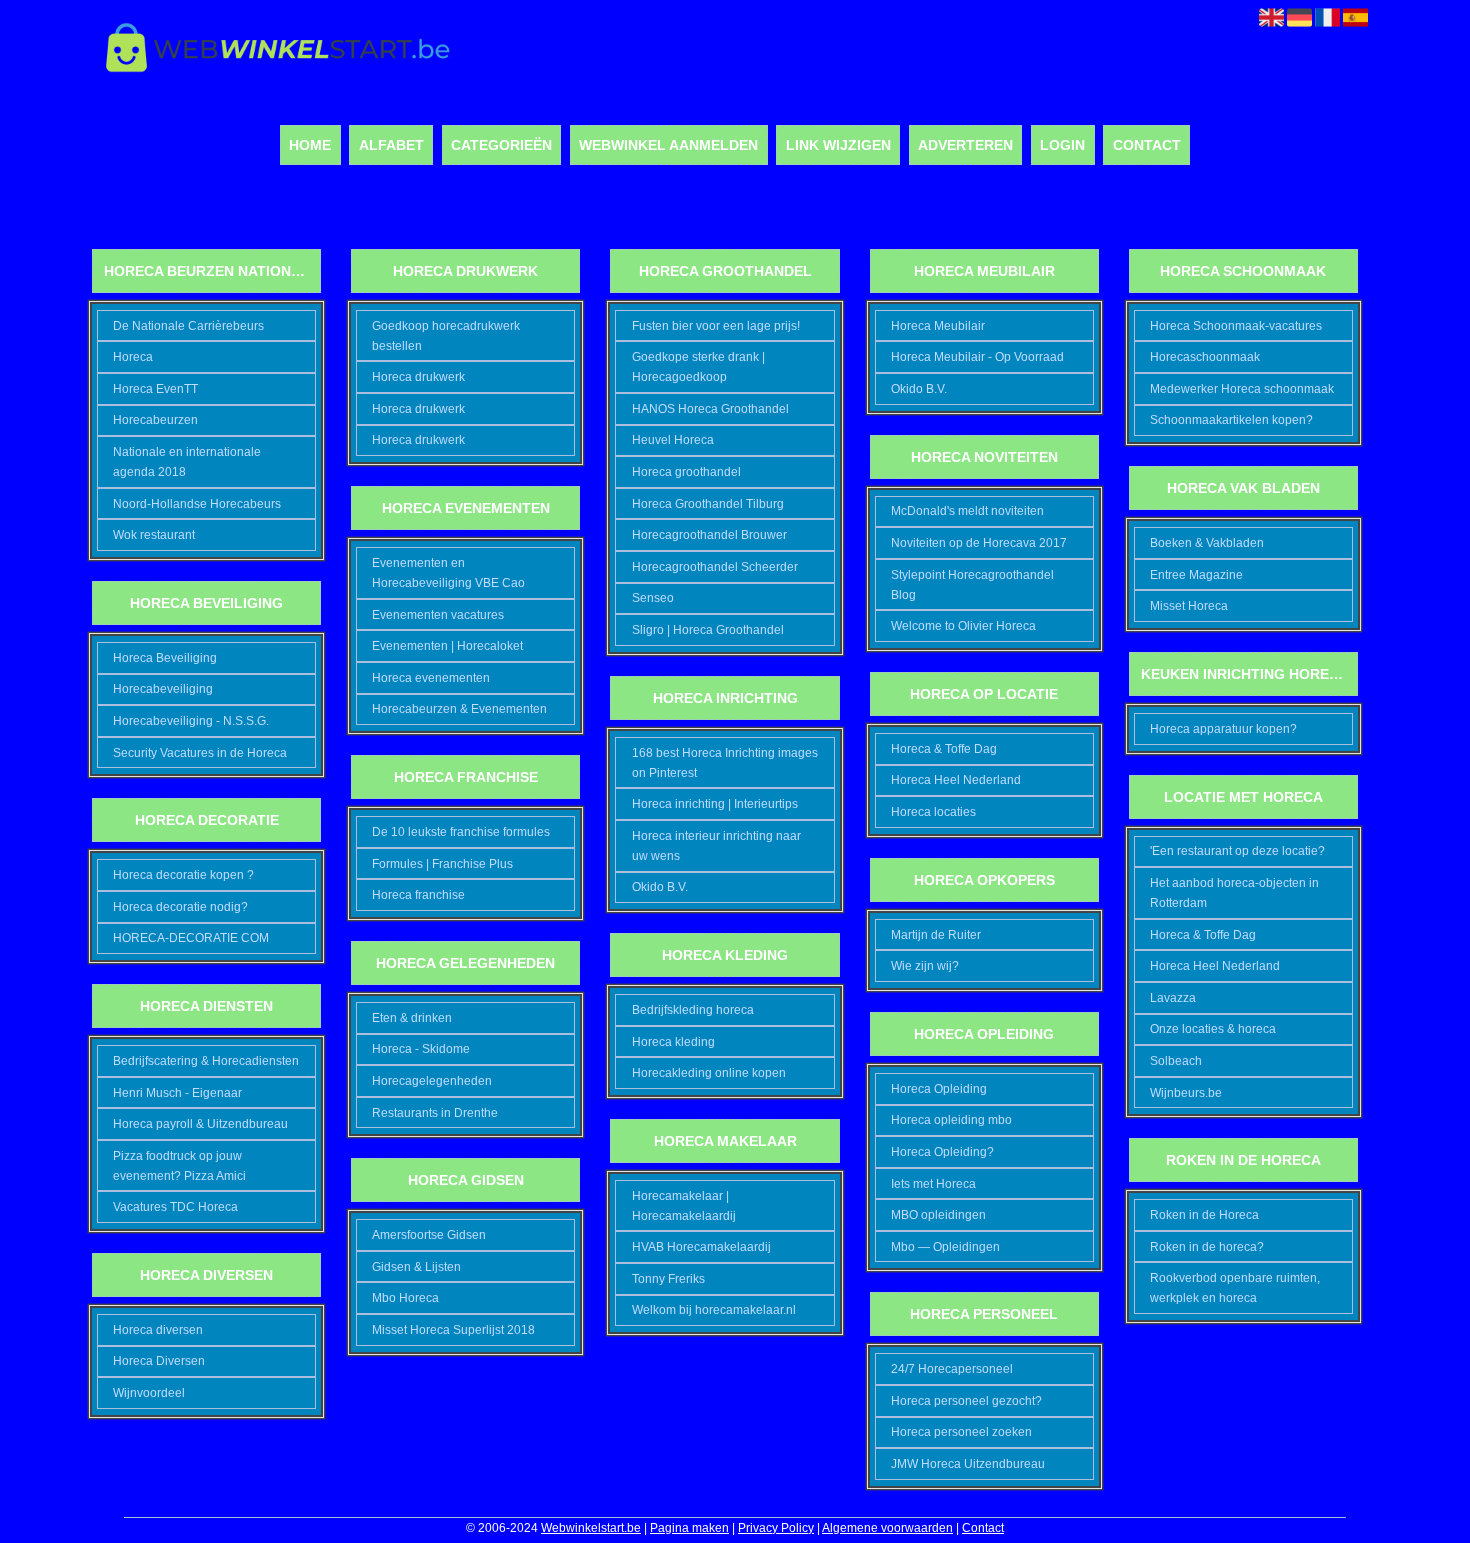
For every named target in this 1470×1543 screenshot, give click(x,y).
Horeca (133, 357)
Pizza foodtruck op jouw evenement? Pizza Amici (179, 1166)
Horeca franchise (418, 895)
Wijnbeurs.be (1186, 1093)
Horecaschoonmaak (1205, 357)
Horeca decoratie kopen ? (183, 875)
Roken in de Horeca (1204, 1215)
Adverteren (965, 145)
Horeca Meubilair (938, 326)
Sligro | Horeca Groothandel (708, 630)
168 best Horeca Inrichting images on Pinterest (725, 763)
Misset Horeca (1189, 606)
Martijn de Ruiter (936, 935)
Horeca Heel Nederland (956, 780)
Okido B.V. (660, 887)
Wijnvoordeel (149, 1393)
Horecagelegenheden (432, 1081)
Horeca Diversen (159, 1361)
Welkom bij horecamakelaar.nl (714, 1310)
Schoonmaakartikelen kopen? (1231, 420)
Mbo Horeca (405, 1298)
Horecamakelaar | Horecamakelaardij (684, 1206)
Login (1062, 145)
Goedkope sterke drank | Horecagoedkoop (698, 367)
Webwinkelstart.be (591, 1528)
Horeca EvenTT (155, 389)
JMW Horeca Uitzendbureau (968, 1464)
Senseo (653, 598)
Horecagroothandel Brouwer (709, 535)
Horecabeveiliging (163, 689)
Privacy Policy (776, 1528)
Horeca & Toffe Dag (944, 749)
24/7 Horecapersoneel (952, 1369)
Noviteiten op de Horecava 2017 (979, 543)
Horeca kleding (673, 1042)
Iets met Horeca (933, 1184)
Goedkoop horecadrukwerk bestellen (446, 336)
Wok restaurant (154, 535)
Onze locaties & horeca (1213, 1029)
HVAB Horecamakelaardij (701, 1247)
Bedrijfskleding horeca (693, 1010)
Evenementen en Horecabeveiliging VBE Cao (448, 573)
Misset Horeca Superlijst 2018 (453, 1330)
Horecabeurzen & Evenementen (459, 709)
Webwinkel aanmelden (668, 145)
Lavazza (1173, 998)
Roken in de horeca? (1207, 1247)
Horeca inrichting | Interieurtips (715, 804)
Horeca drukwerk (418, 377)
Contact (1147, 145)
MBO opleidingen (938, 1215)
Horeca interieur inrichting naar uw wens (716, 846)
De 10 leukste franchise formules (461, 832)
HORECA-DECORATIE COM (191, 938)
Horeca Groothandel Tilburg (708, 504)
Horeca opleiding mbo (951, 1120)
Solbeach (1176, 1061)
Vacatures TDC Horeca (175, 1207)
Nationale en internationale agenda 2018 (187, 462)
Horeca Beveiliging (165, 658)
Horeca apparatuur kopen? (1223, 729)
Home (310, 145)
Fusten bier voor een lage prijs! (716, 326)
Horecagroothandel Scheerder (715, 567)
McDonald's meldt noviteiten (967, 511)
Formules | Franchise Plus (442, 864)
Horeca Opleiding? (942, 1152)
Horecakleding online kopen (709, 1073)
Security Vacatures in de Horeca (200, 753)
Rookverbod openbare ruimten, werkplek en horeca (1235, 1288)
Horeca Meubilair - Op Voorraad (977, 357)
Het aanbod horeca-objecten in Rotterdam (1234, 893)
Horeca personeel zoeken (961, 1432)
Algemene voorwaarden (887, 1528)
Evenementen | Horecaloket (447, 646)
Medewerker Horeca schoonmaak (1242, 389)
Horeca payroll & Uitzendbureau (200, 1124)
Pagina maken (689, 1528)
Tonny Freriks (668, 1279)
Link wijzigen (838, 145)
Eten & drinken (412, 1018)
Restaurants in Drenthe (435, 1113)
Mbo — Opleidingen (945, 1247)
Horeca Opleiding (939, 1089)
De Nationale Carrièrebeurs (188, 326)
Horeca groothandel (686, 472)
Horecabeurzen (155, 420)
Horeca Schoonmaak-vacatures (1236, 326)
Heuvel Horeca (673, 440)
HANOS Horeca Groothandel (710, 409)
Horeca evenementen (431, 678)
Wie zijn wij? (925, 966)
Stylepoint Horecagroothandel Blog (972, 585)
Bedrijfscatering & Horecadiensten (206, 1061)
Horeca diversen (158, 1330)
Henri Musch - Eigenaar (177, 1093)
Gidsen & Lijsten (416, 1267)
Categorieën (501, 145)
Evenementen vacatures (438, 615)
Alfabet (391, 145)
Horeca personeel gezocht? (966, 1401)
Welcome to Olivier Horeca (963, 626)
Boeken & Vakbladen (1207, 543)
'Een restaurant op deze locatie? (1237, 851)
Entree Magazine (1196, 575)
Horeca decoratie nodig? (180, 907)
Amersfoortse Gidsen (429, 1235)
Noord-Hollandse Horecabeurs (197, 504)
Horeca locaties (933, 812)
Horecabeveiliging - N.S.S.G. (191, 721)
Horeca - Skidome (421, 1049)
